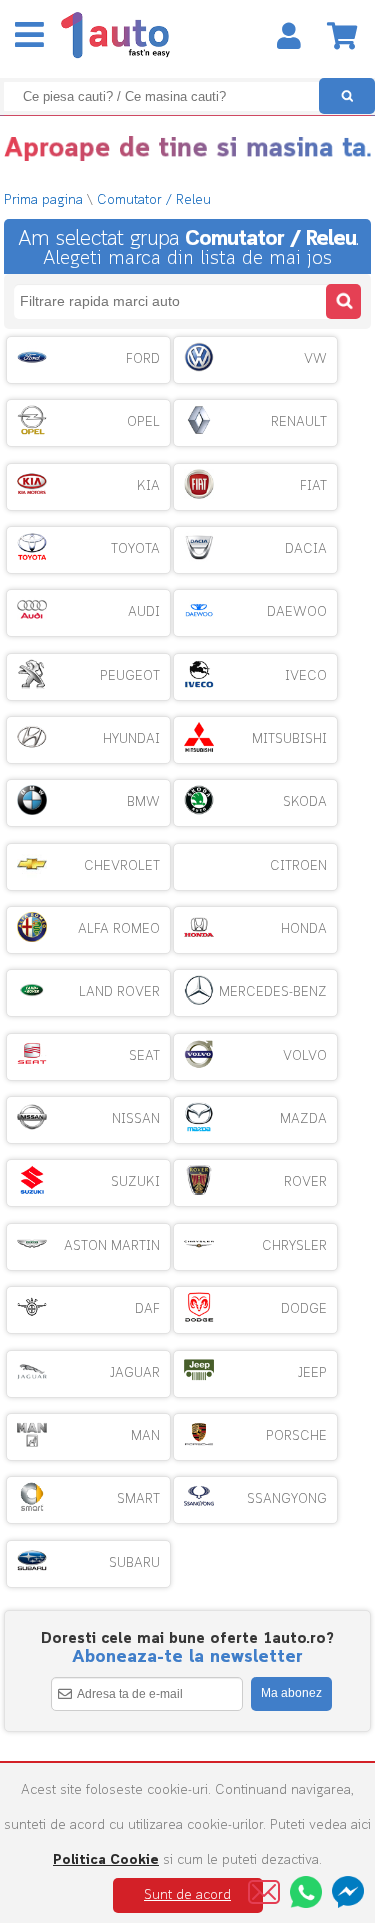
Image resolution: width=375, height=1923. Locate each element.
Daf (147, 1309)
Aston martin (112, 1246)
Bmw (143, 802)
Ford (143, 359)
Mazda (303, 1119)
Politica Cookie (106, 1860)
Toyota (135, 549)
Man (145, 1436)
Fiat (313, 486)
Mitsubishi (289, 739)
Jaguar (135, 1373)
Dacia (306, 549)
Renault (299, 422)
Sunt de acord (187, 1895)
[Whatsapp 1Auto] (306, 1892)
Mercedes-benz (273, 992)
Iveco (306, 676)
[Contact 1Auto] (264, 1892)
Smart (138, 1499)
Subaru (134, 1563)
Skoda (305, 802)
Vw (315, 359)
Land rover (119, 992)
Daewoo (297, 612)
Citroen (298, 866)
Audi (144, 612)
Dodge (304, 1309)
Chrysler (294, 1246)
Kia (148, 486)
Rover (305, 1182)
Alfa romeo (119, 929)
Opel (143, 422)
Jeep (312, 1373)
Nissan (136, 1119)
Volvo (305, 1056)
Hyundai (131, 739)
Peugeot (130, 676)
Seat (144, 1056)
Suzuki (135, 1182)
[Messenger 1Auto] (348, 1892)
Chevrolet (122, 866)
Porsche (296, 1436)
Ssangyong (287, 1499)
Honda (304, 929)
